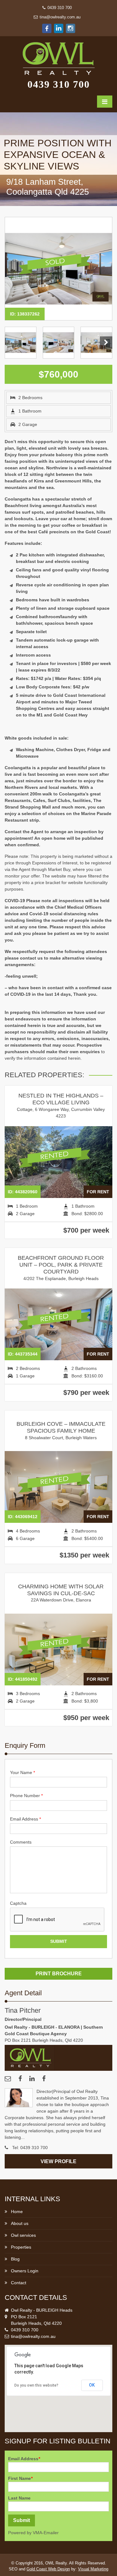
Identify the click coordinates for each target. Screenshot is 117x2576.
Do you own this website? (36, 2385)
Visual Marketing (93, 2569)
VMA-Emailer (46, 2533)
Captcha (18, 1903)
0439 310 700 (59, 8)
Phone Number (26, 1796)
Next (106, 343)
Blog (15, 2259)
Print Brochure (59, 1973)
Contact (19, 2283)
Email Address (25, 1819)
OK (92, 2385)
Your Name (22, 1772)
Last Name (19, 2498)
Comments (21, 1842)
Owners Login (25, 2271)
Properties (21, 2247)
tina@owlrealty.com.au (59, 17)
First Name (20, 2478)
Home (17, 2212)
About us (20, 2223)
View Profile (58, 2161)
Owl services (23, 2235)
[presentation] (57, 1920)
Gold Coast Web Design (48, 2569)
